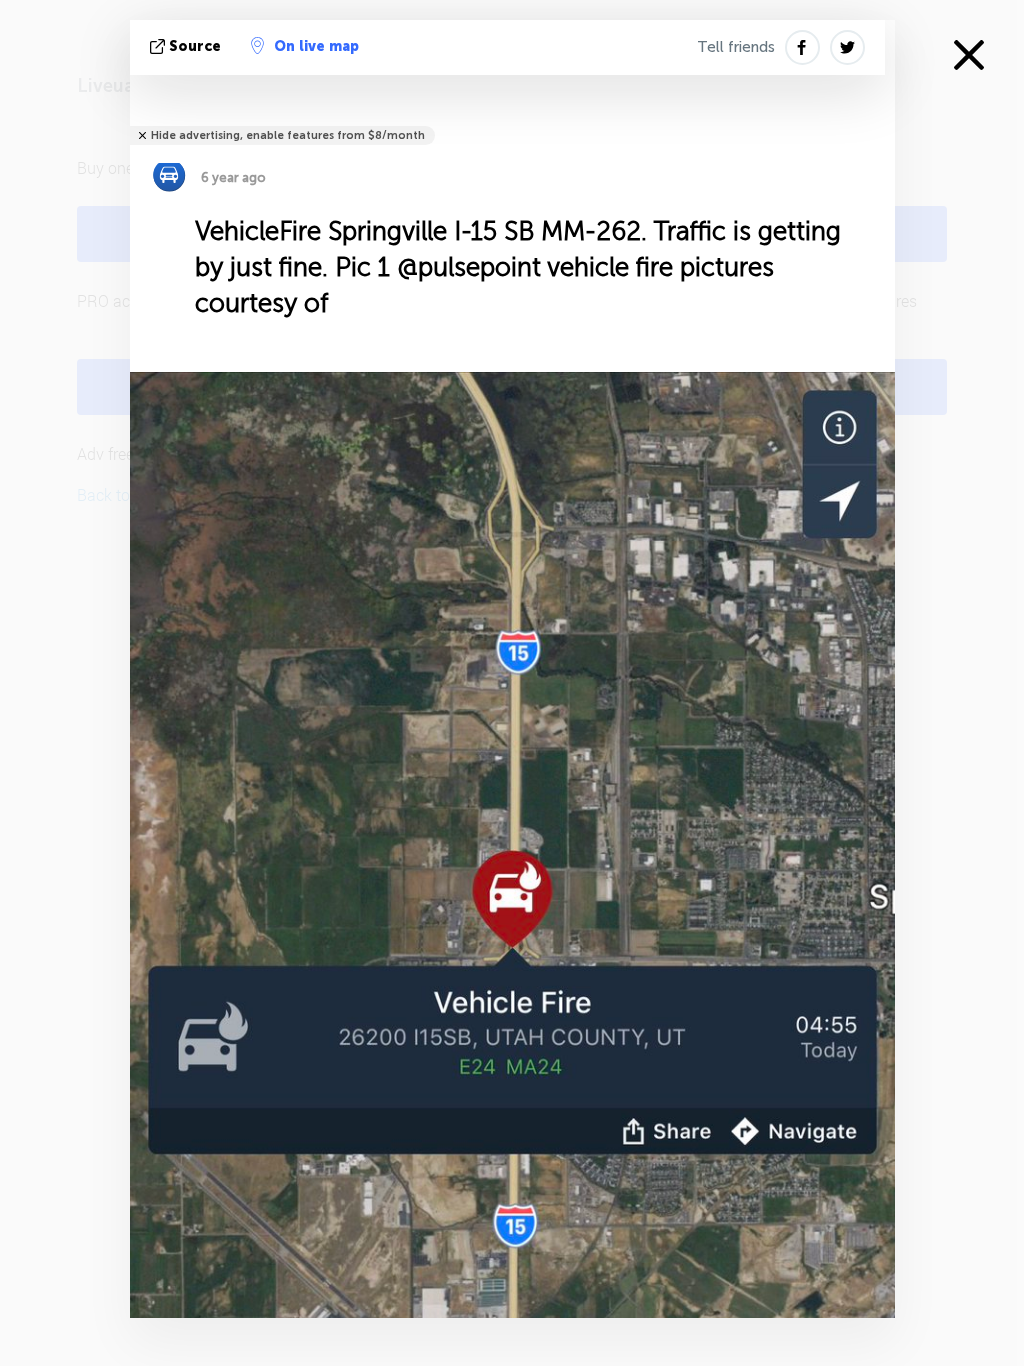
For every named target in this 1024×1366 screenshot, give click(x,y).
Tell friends (736, 47)
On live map (316, 46)
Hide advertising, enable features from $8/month (288, 135)
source (195, 46)
